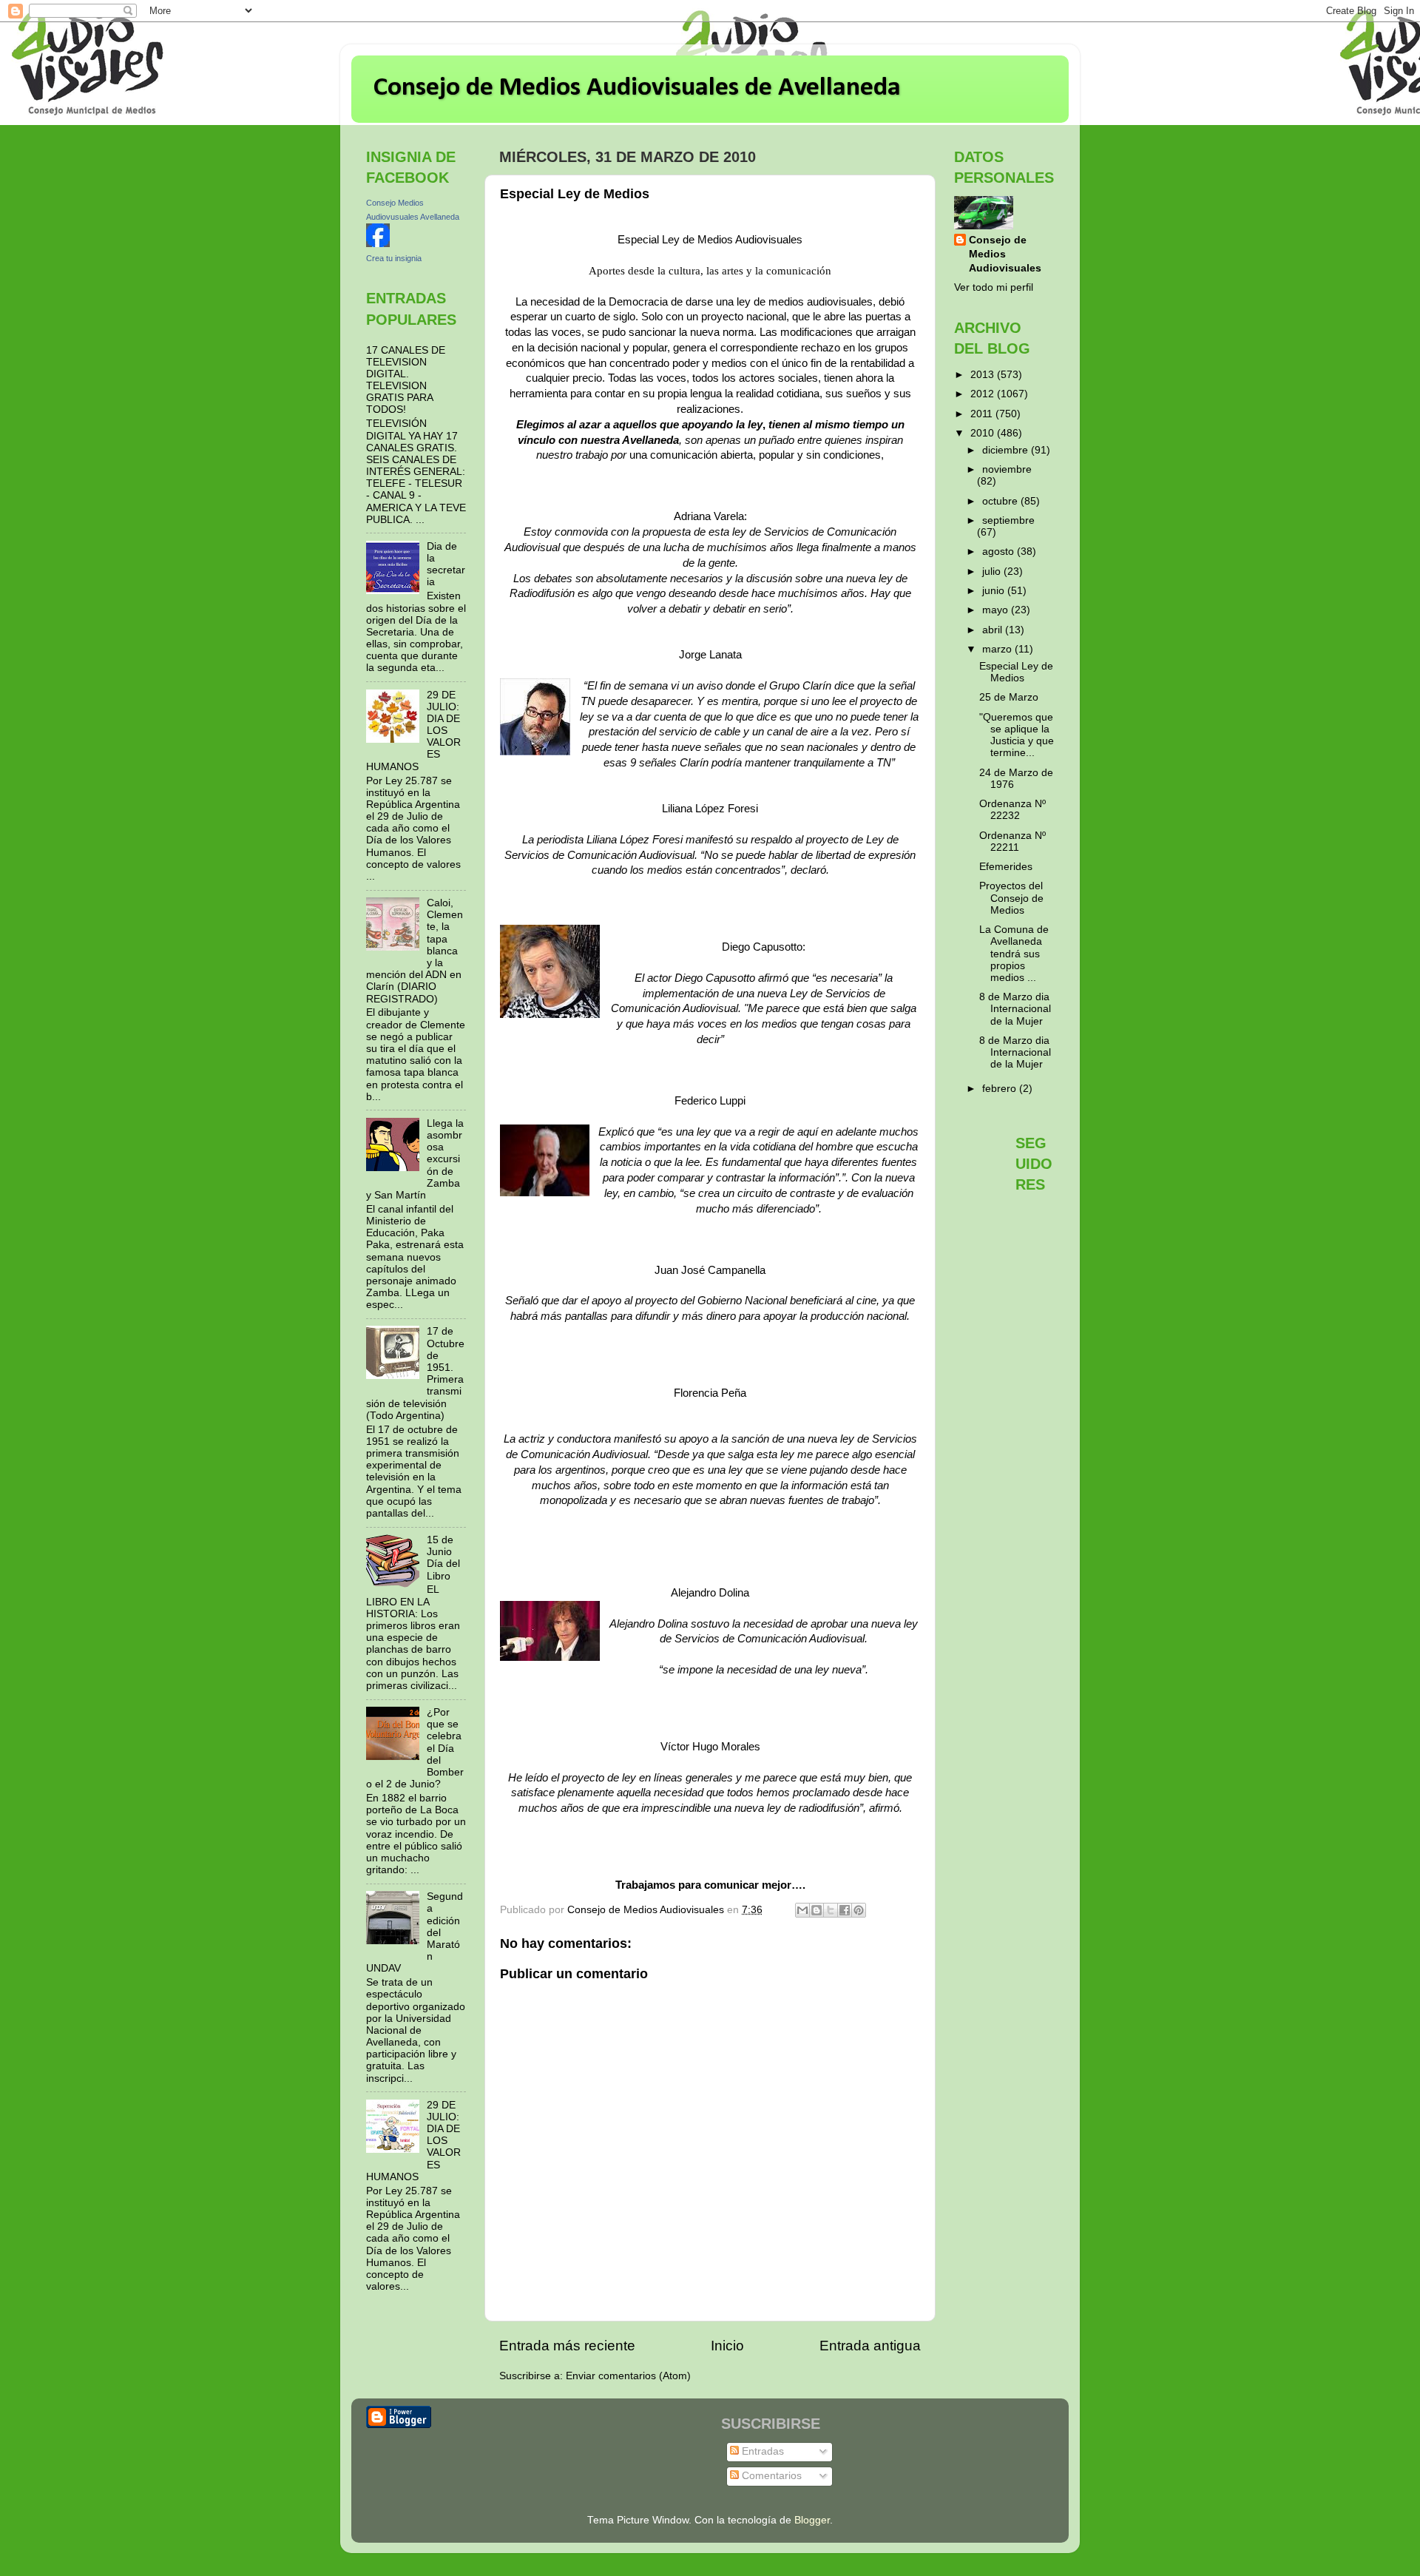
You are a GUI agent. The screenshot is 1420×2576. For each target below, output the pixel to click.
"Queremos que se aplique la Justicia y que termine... (1017, 735)
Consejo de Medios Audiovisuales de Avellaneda (637, 88)
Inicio (727, 2346)
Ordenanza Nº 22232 (1012, 810)
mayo (997, 610)
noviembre (1007, 469)
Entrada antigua (870, 2346)
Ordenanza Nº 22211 (1012, 842)
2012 (984, 394)
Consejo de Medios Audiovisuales (1005, 254)
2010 (984, 433)
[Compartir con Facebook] (845, 1910)
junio (995, 591)
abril (994, 630)
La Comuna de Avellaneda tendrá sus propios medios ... (1014, 954)
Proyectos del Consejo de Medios (1011, 898)
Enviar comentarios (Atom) (628, 2376)
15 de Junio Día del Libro (443, 1558)
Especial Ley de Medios (1016, 672)
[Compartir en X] (831, 1910)
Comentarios (770, 2476)
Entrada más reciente (567, 2346)
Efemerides (1006, 867)
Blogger (812, 2520)
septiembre (1008, 520)
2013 (984, 375)
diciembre (1007, 450)
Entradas (761, 2451)
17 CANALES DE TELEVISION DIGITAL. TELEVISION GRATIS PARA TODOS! (406, 380)
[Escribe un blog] (816, 1910)
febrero (1001, 1089)
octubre (1001, 501)
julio (993, 571)
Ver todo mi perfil (994, 287)
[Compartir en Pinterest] (859, 1910)
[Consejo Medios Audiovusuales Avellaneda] (378, 244)
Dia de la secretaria (446, 564)
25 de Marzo (1009, 697)
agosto (1000, 552)
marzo (998, 649)
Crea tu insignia (394, 258)
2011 (983, 414)
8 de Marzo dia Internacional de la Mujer (1015, 1009)
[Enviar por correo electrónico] (802, 1910)
